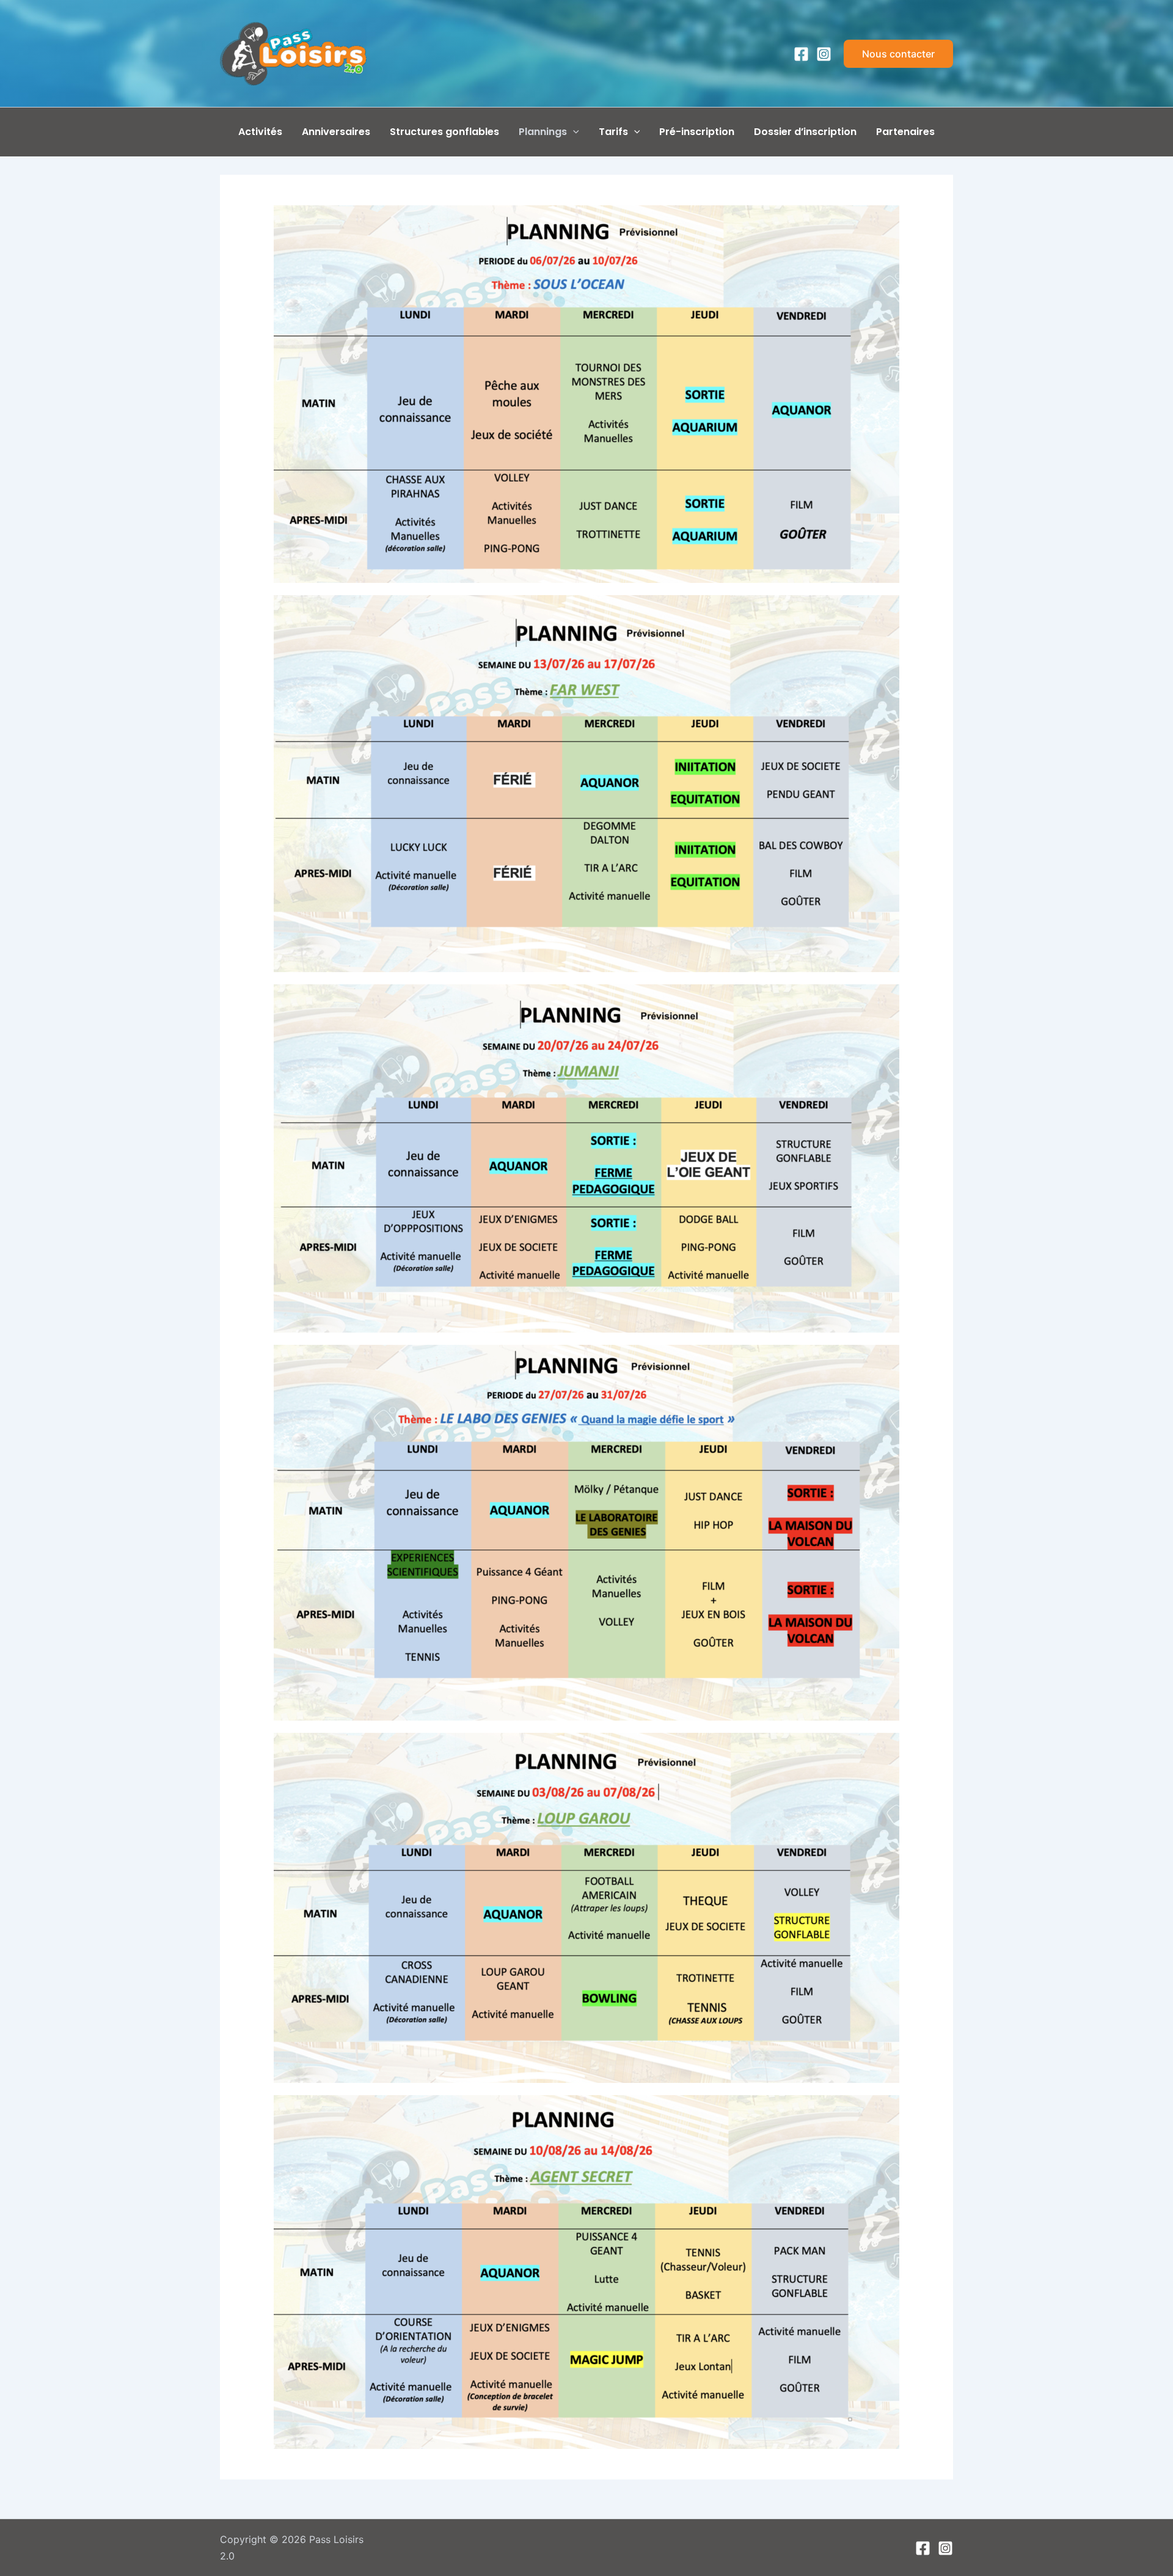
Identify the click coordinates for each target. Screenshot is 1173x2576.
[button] (898, 54)
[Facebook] (801, 54)
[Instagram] (824, 54)
